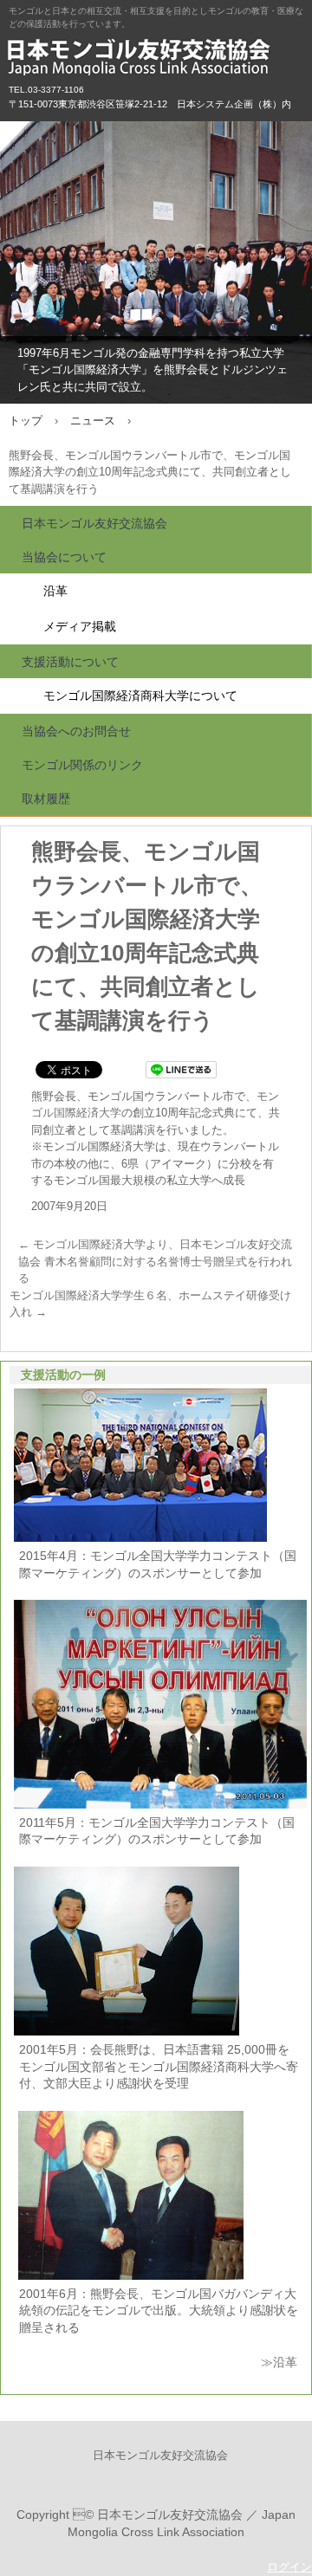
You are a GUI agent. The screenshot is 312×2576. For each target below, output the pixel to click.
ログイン (289, 2567)
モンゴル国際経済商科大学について (140, 696)
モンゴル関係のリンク (82, 765)
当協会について (64, 557)
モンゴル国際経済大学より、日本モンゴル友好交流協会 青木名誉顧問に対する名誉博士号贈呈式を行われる (155, 1261)
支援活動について (70, 662)
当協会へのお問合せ (76, 731)
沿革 (55, 591)
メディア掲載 (80, 626)
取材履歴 (46, 799)
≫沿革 (279, 2362)
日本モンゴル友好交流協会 (156, 61)
